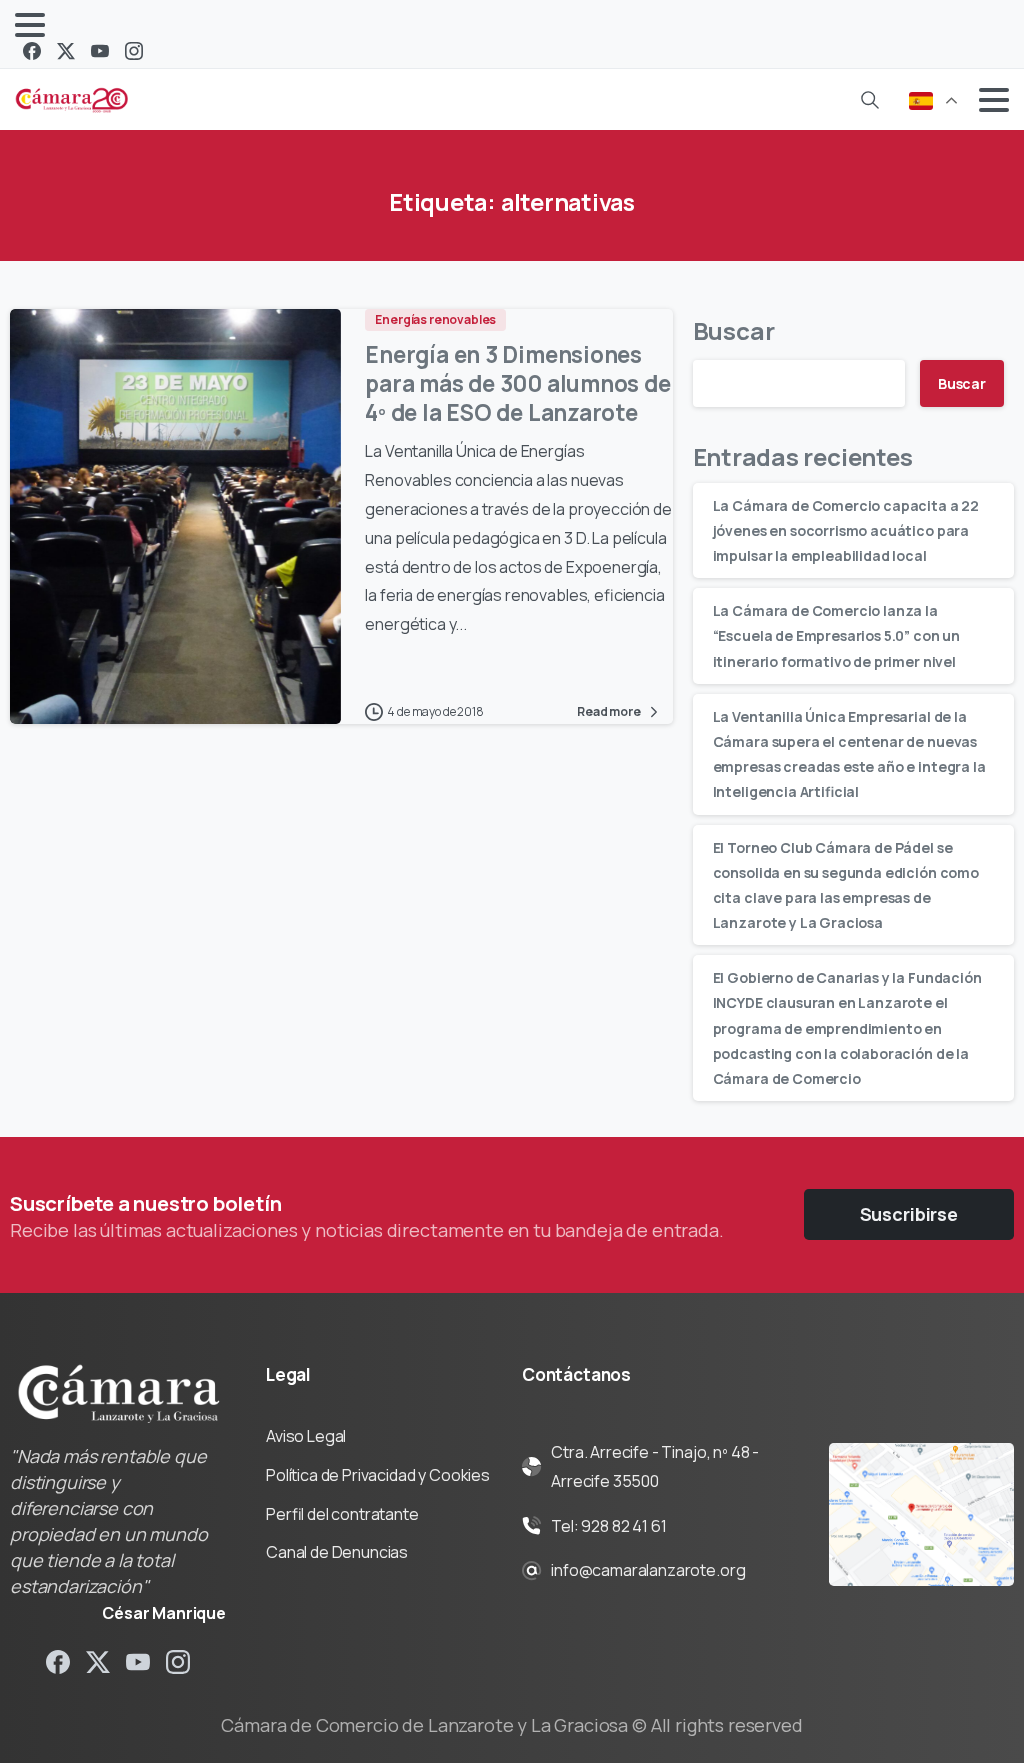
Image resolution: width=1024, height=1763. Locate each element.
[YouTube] (100, 51)
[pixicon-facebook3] (58, 1661)
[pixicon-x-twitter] (98, 1661)
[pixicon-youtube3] (138, 1661)
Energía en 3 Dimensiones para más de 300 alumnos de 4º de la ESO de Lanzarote (517, 383)
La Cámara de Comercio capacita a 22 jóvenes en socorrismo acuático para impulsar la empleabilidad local (846, 530)
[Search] (870, 100)
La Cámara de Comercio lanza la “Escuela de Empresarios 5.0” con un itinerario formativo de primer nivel (836, 635)
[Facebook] (32, 51)
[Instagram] (134, 51)
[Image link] (921, 1515)
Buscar (734, 330)
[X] (66, 51)
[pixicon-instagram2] (178, 1661)
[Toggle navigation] (30, 25)
